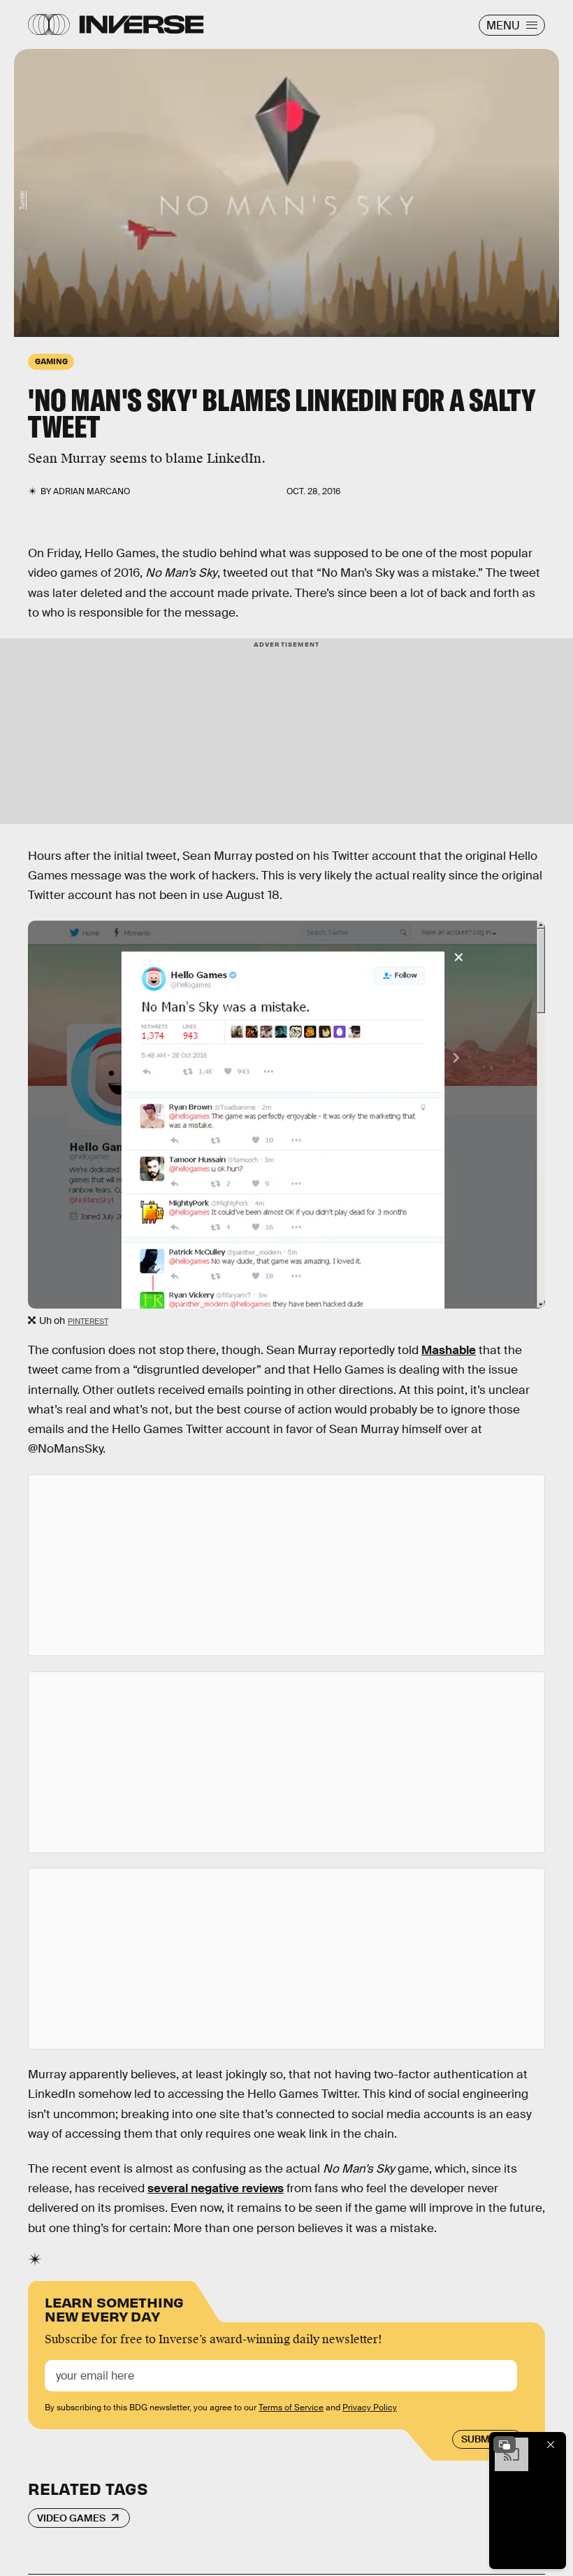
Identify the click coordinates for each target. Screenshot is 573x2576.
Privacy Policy (370, 2408)
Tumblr (22, 200)
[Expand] (505, 2445)
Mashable (449, 1350)
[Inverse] (142, 24)
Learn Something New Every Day (114, 2308)
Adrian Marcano (92, 491)
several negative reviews (216, 2188)
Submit (480, 2439)
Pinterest (88, 1321)
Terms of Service (291, 2408)
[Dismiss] (551, 2445)
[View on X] (286, 1565)
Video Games (71, 2518)
